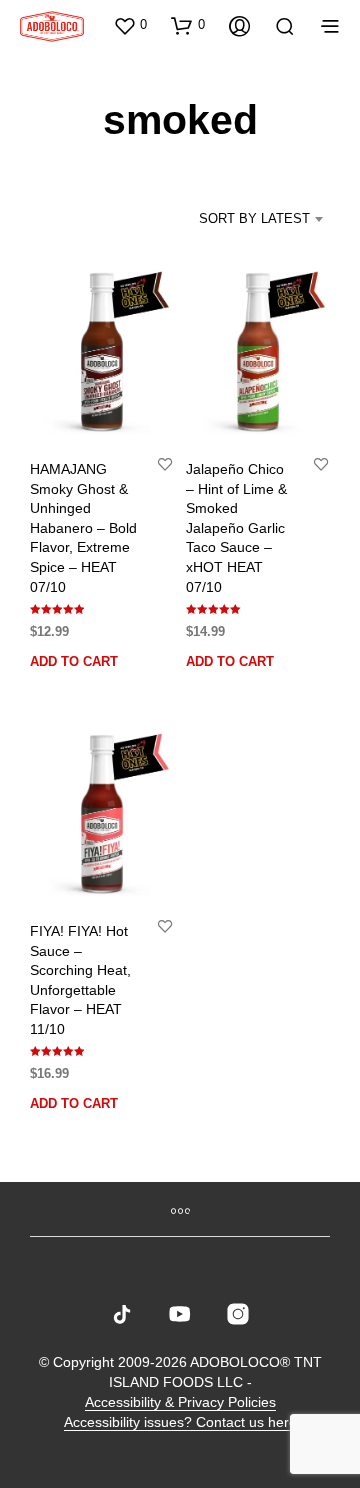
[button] (130, 25)
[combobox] (244, 219)
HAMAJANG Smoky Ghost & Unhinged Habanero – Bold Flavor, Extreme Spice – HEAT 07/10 (83, 528)
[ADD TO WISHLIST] (165, 463)
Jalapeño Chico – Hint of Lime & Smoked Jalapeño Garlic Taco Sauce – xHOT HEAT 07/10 (236, 528)
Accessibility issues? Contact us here (180, 1422)
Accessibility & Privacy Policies (180, 1402)
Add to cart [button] (74, 661)
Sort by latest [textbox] (254, 218)
